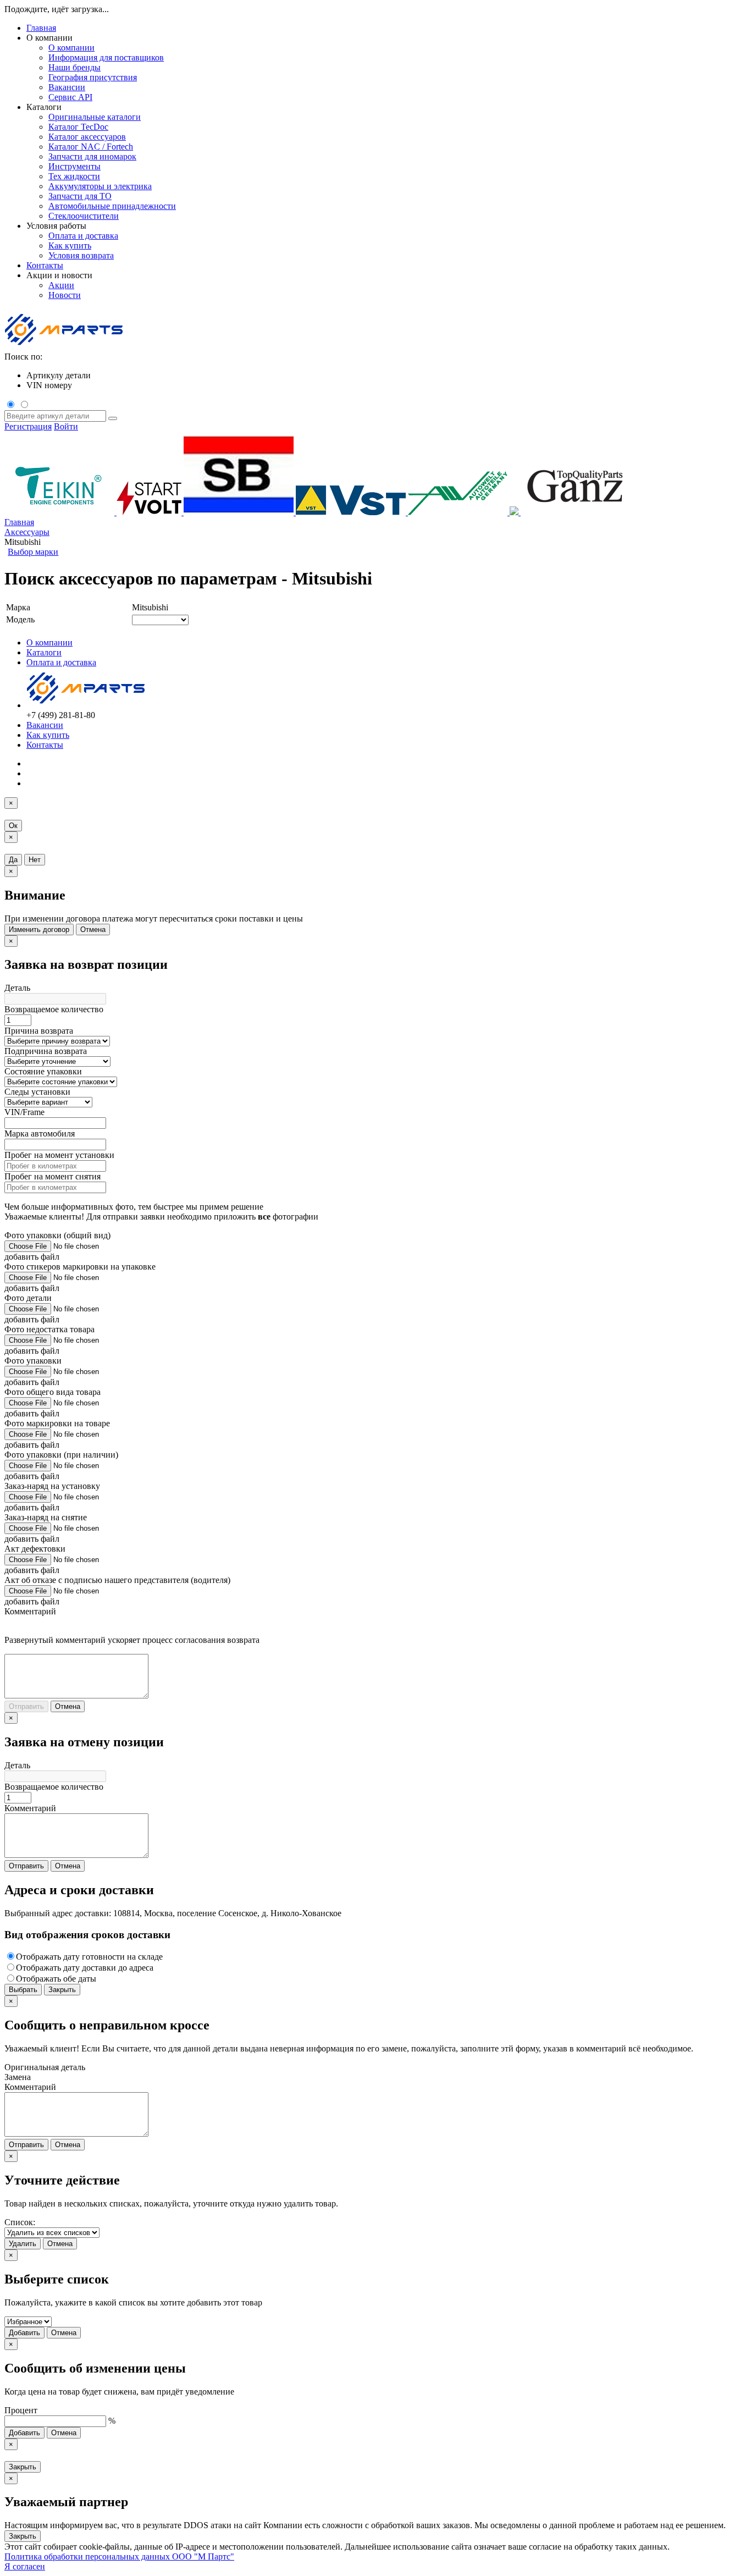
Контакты (45, 265)
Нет (35, 860)
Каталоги (44, 652)
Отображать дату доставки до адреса (85, 1968)
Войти (66, 426)
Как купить (48, 735)
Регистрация (28, 426)
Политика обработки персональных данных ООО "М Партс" (119, 2556)
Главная (41, 28)
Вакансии (45, 725)
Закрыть (62, 1990)
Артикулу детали (59, 375)
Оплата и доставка (61, 662)
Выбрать (23, 1990)
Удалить (23, 2244)
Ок (13, 826)
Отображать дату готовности (89, 1957)
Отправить (26, 1706)
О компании (49, 642)
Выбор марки (33, 552)
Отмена (93, 930)
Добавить (24, 2333)
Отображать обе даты (56, 1979)
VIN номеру (49, 385)
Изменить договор (39, 930)
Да (13, 860)
